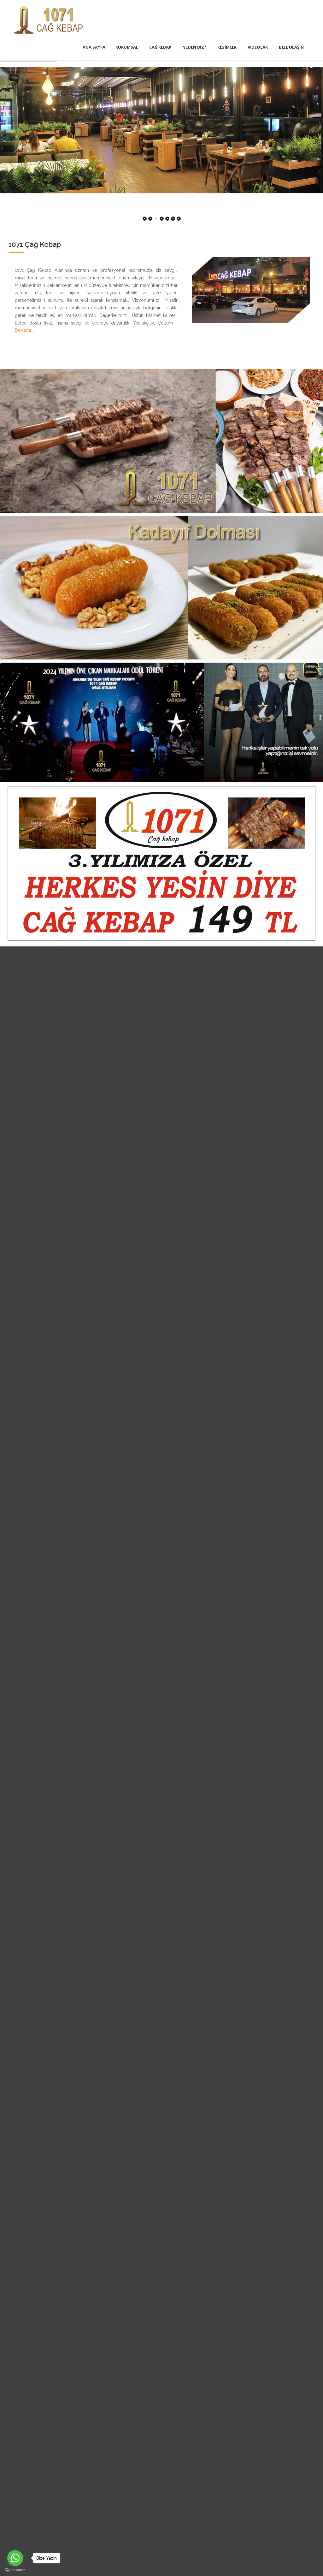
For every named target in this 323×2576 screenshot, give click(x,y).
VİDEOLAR (258, 47)
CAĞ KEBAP (160, 47)
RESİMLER (227, 47)
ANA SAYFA (94, 47)
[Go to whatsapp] (15, 2558)
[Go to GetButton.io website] (15, 2570)
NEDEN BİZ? (194, 47)
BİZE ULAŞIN (291, 47)
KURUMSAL (127, 47)
